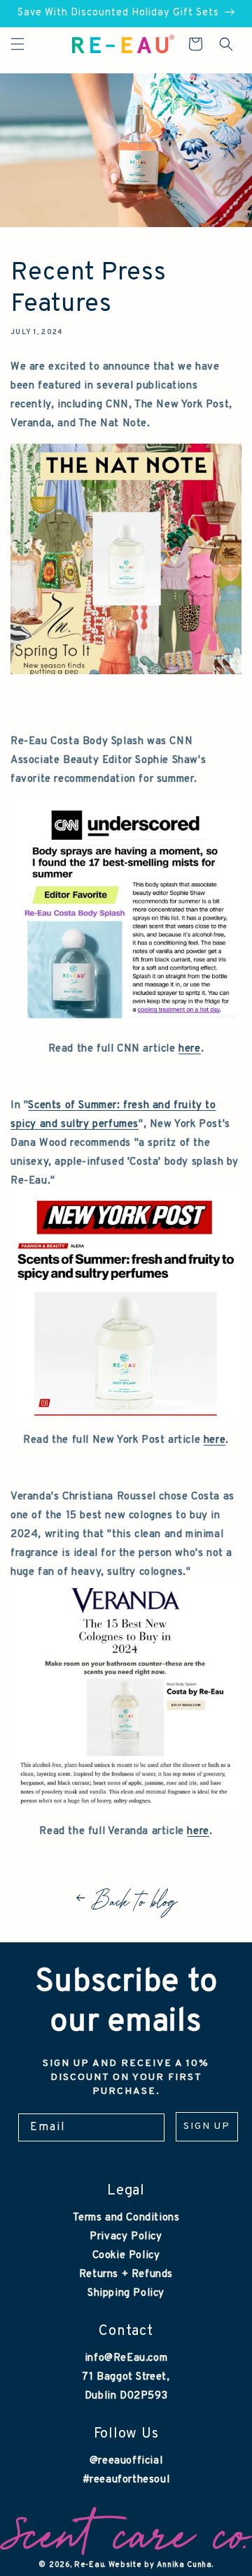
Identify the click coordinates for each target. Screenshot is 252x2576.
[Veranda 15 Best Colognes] (126, 1813)
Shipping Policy (126, 2293)
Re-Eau (89, 2565)
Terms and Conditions (126, 2218)
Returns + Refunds (126, 2275)
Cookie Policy (126, 2256)
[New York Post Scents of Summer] (126, 1421)
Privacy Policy (126, 2237)
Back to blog (134, 1898)
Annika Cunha (184, 2565)
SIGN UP (207, 2126)
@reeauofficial (126, 2461)
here (189, 1049)
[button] (17, 44)
